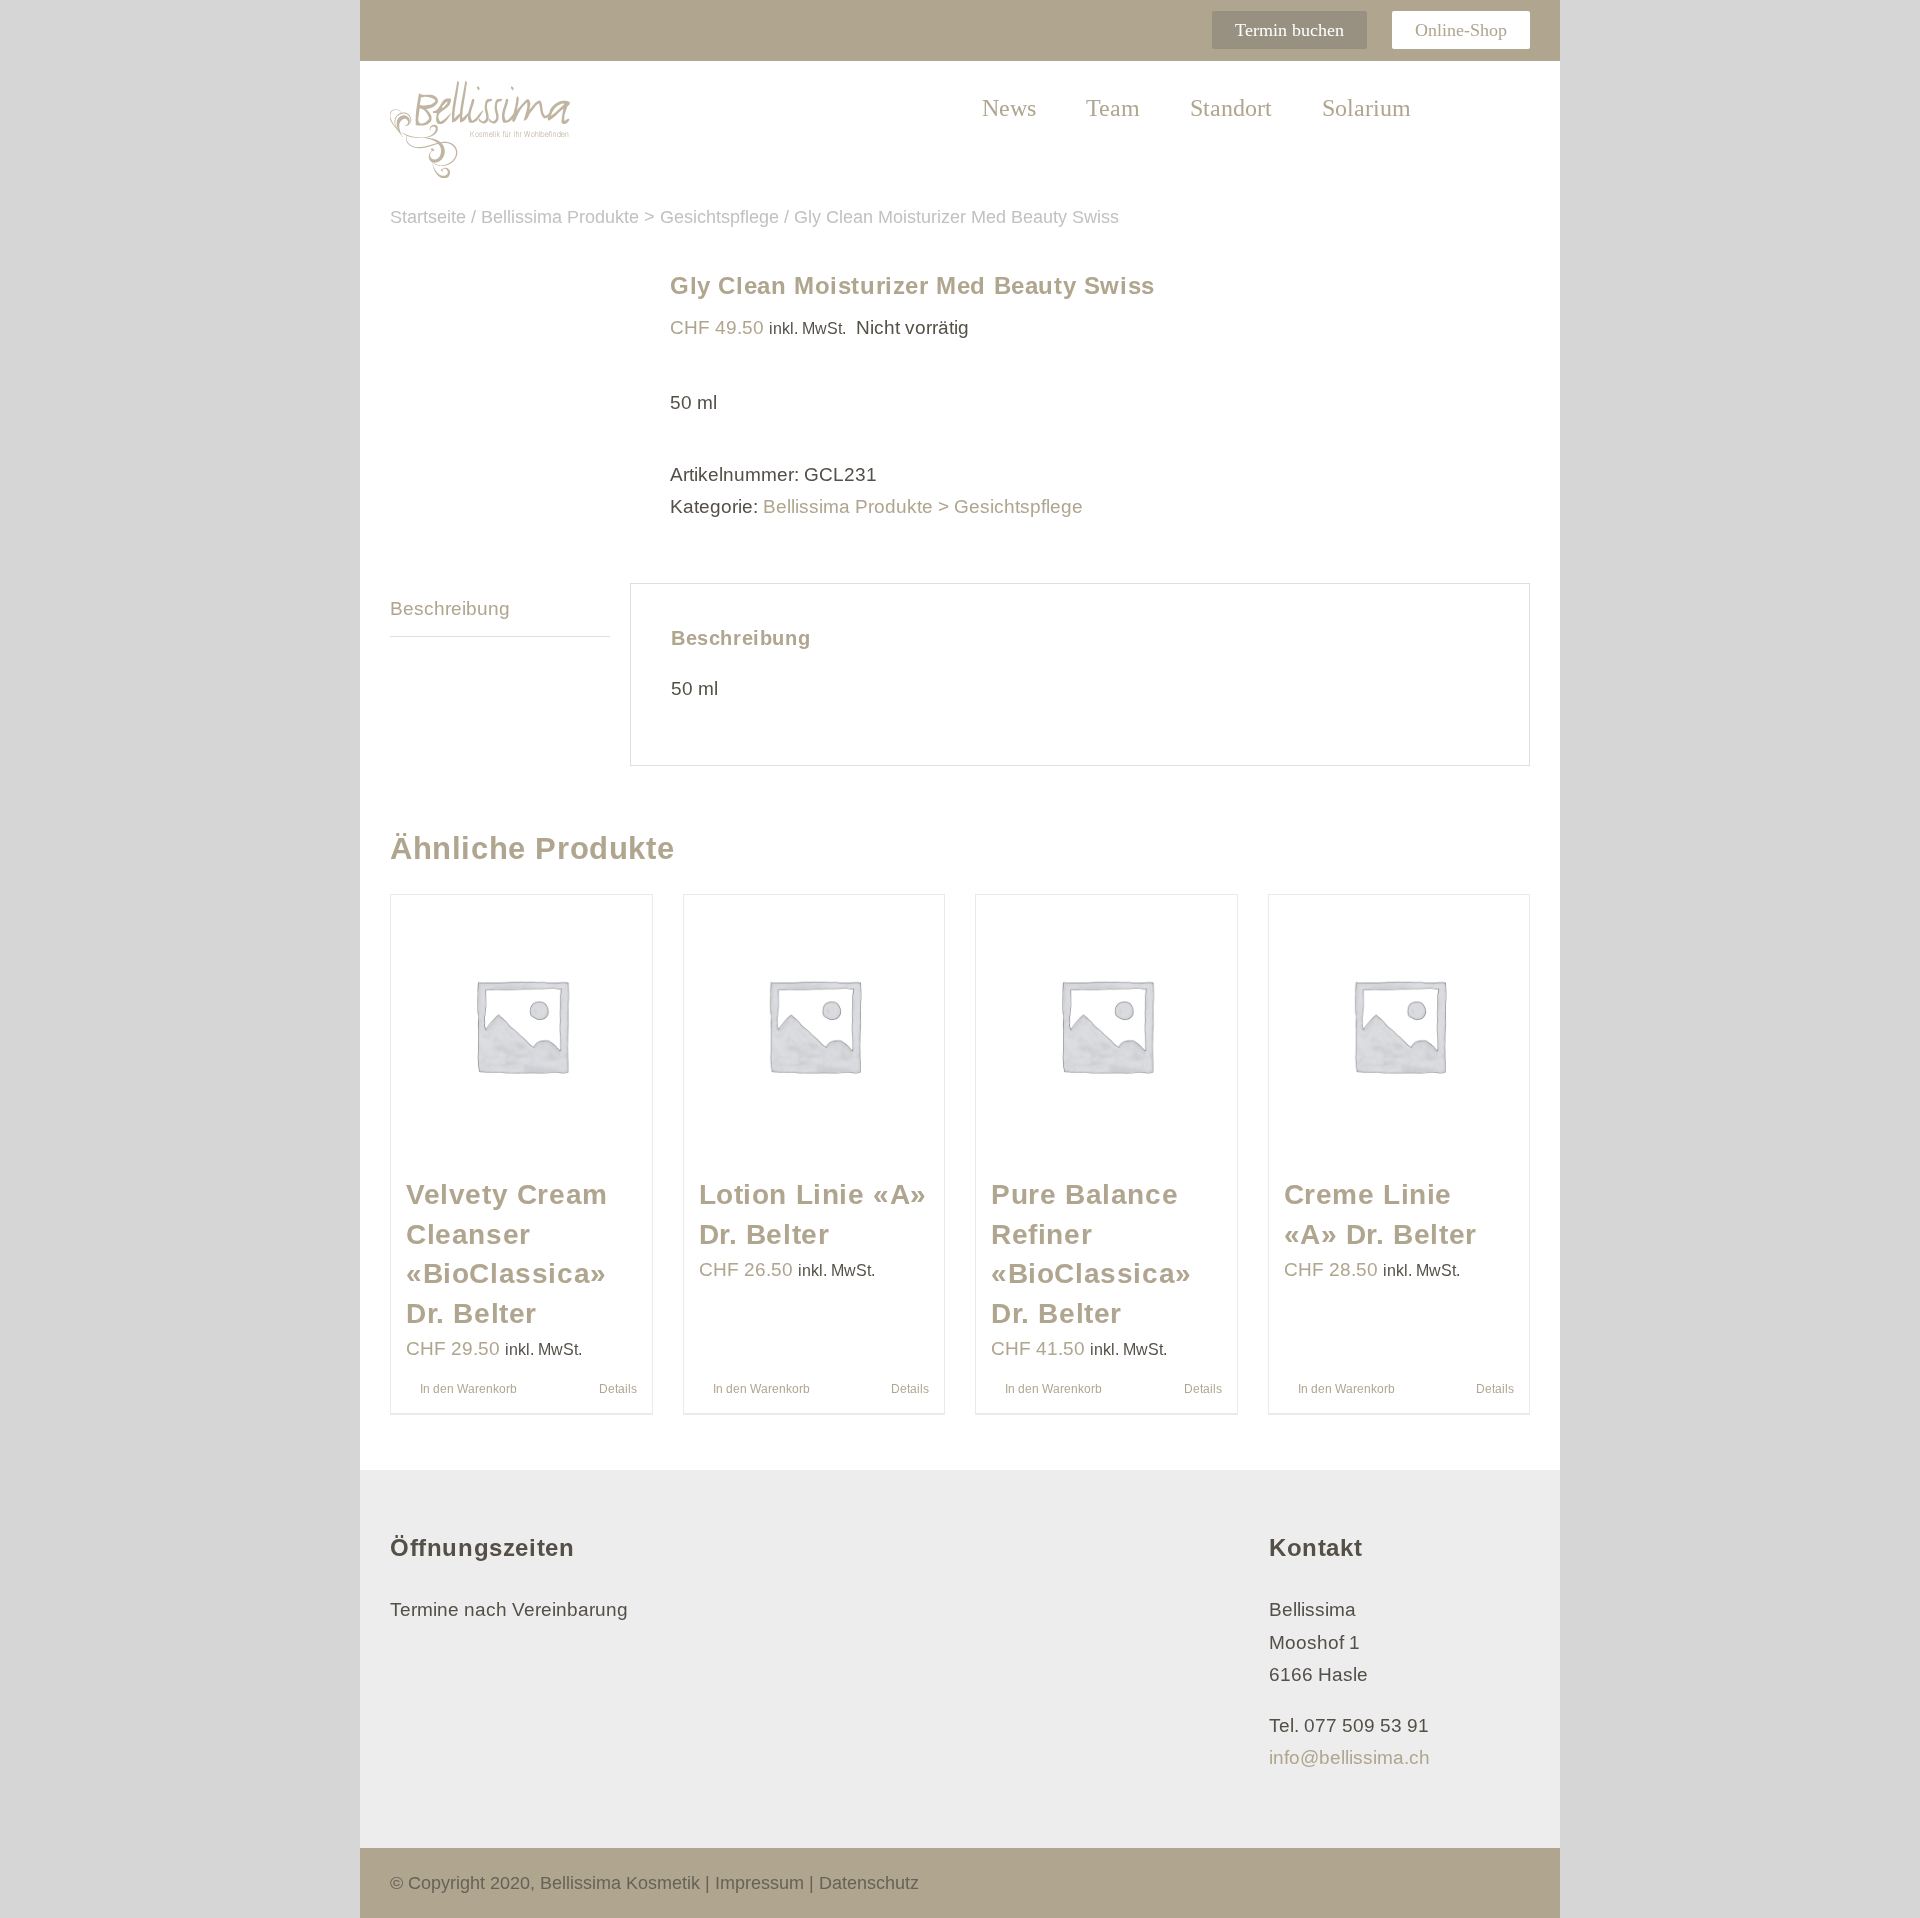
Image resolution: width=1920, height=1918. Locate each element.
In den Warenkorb (468, 1389)
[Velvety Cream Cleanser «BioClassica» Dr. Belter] (521, 1025)
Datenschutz (869, 1883)
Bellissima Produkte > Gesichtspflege (923, 506)
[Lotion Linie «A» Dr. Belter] (814, 1025)
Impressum (759, 1883)
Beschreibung (450, 608)
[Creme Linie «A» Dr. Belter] (1399, 1025)
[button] (1470, 109)
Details (618, 1389)
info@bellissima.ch (1349, 1757)
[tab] (500, 609)
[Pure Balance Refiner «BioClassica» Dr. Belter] (1106, 1025)
